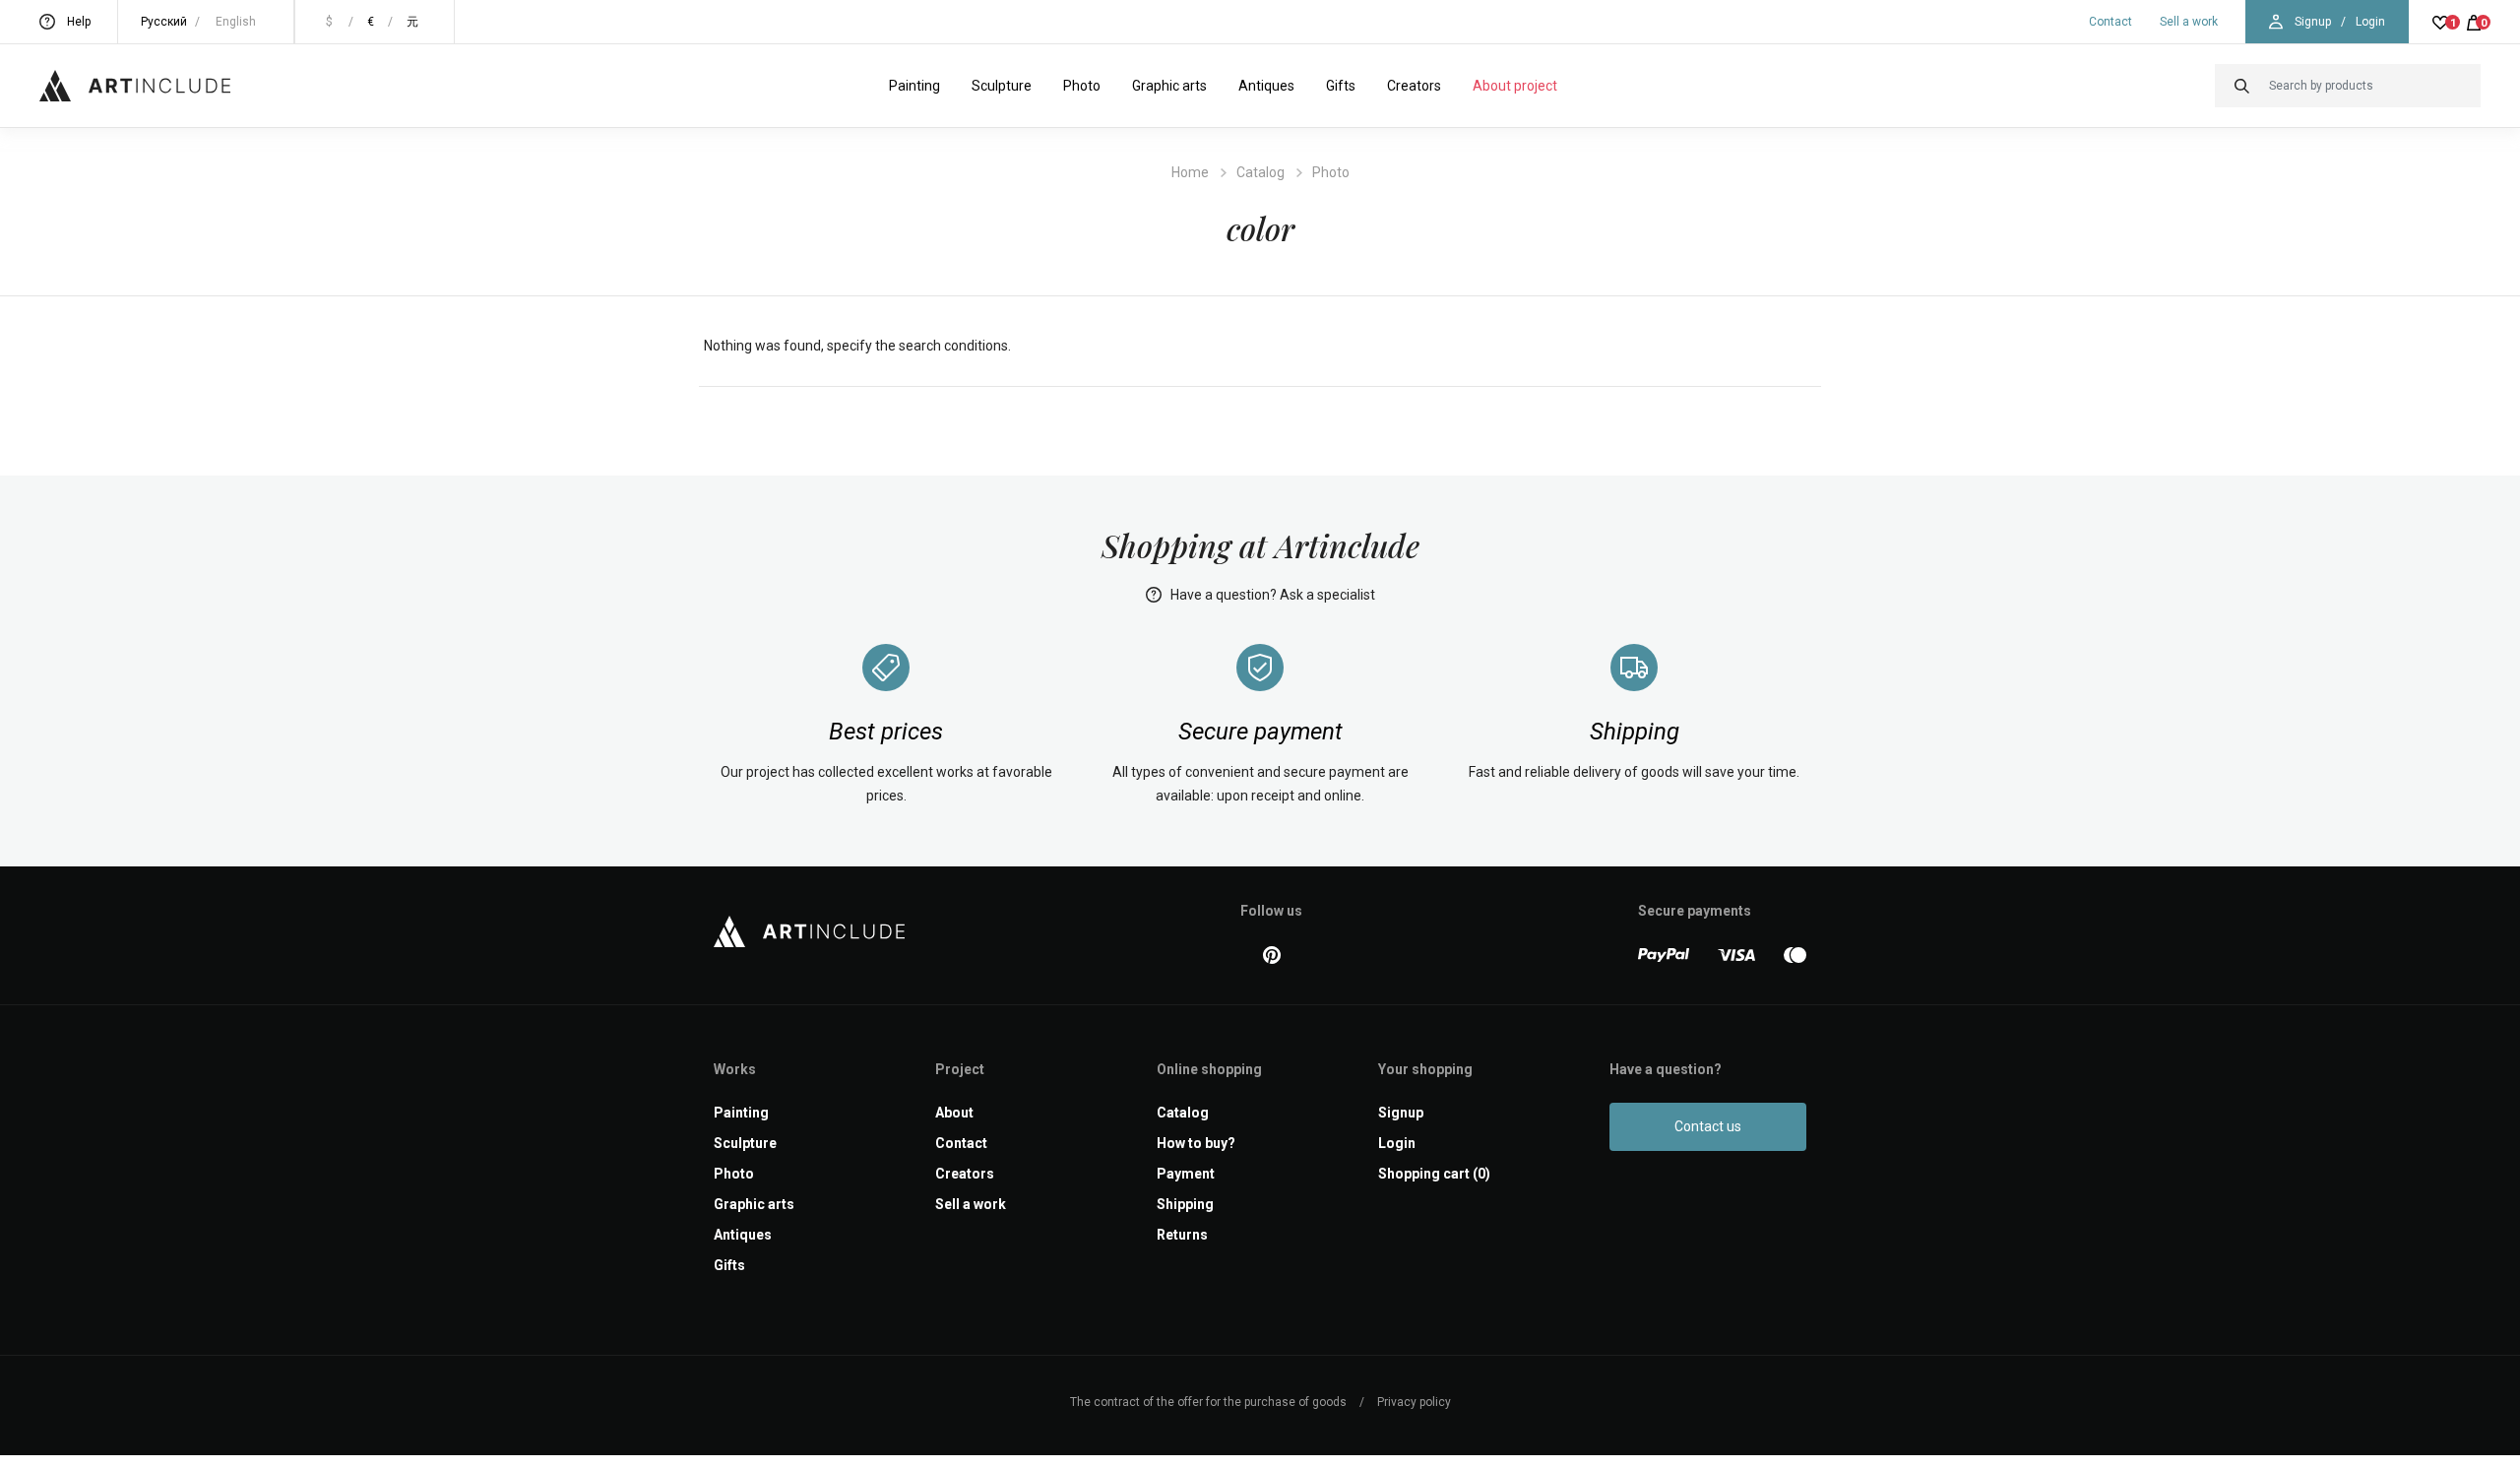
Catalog (1260, 172)
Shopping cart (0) (1434, 1174)
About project (1515, 86)
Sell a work (2189, 22)
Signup (2313, 22)
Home (1190, 172)
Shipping (1185, 1204)
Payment (1186, 1174)
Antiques (1266, 86)
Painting (914, 86)
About (954, 1113)
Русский (164, 22)
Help (79, 22)
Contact (2110, 22)
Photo (1082, 86)
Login (2370, 22)
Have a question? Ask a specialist (1271, 595)
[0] (2474, 22)
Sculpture (1002, 86)
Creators (1414, 86)
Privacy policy (1414, 1402)
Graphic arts (1169, 86)
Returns (1182, 1235)
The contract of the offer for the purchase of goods (1208, 1402)
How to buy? (1196, 1143)
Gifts (1341, 86)
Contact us (1708, 1126)
